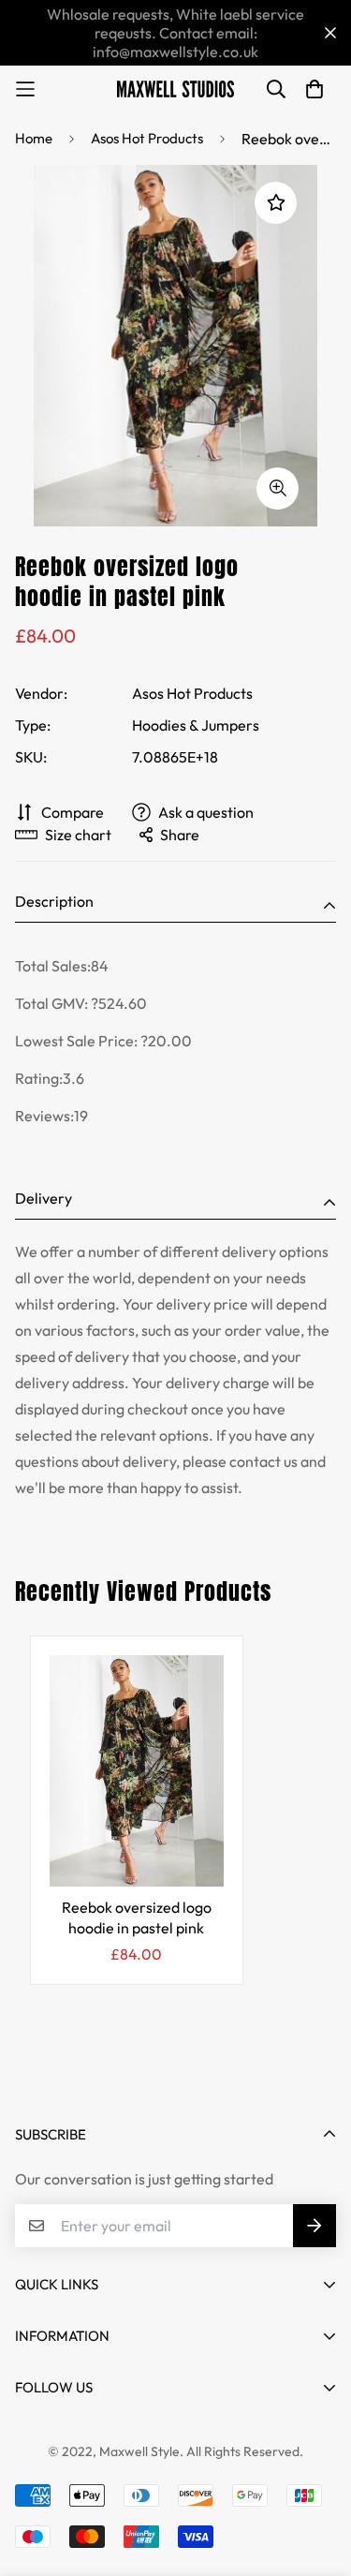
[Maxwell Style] (175, 89)
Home (34, 138)
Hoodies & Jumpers (196, 725)
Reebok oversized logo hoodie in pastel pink (137, 1917)
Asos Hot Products (147, 138)
